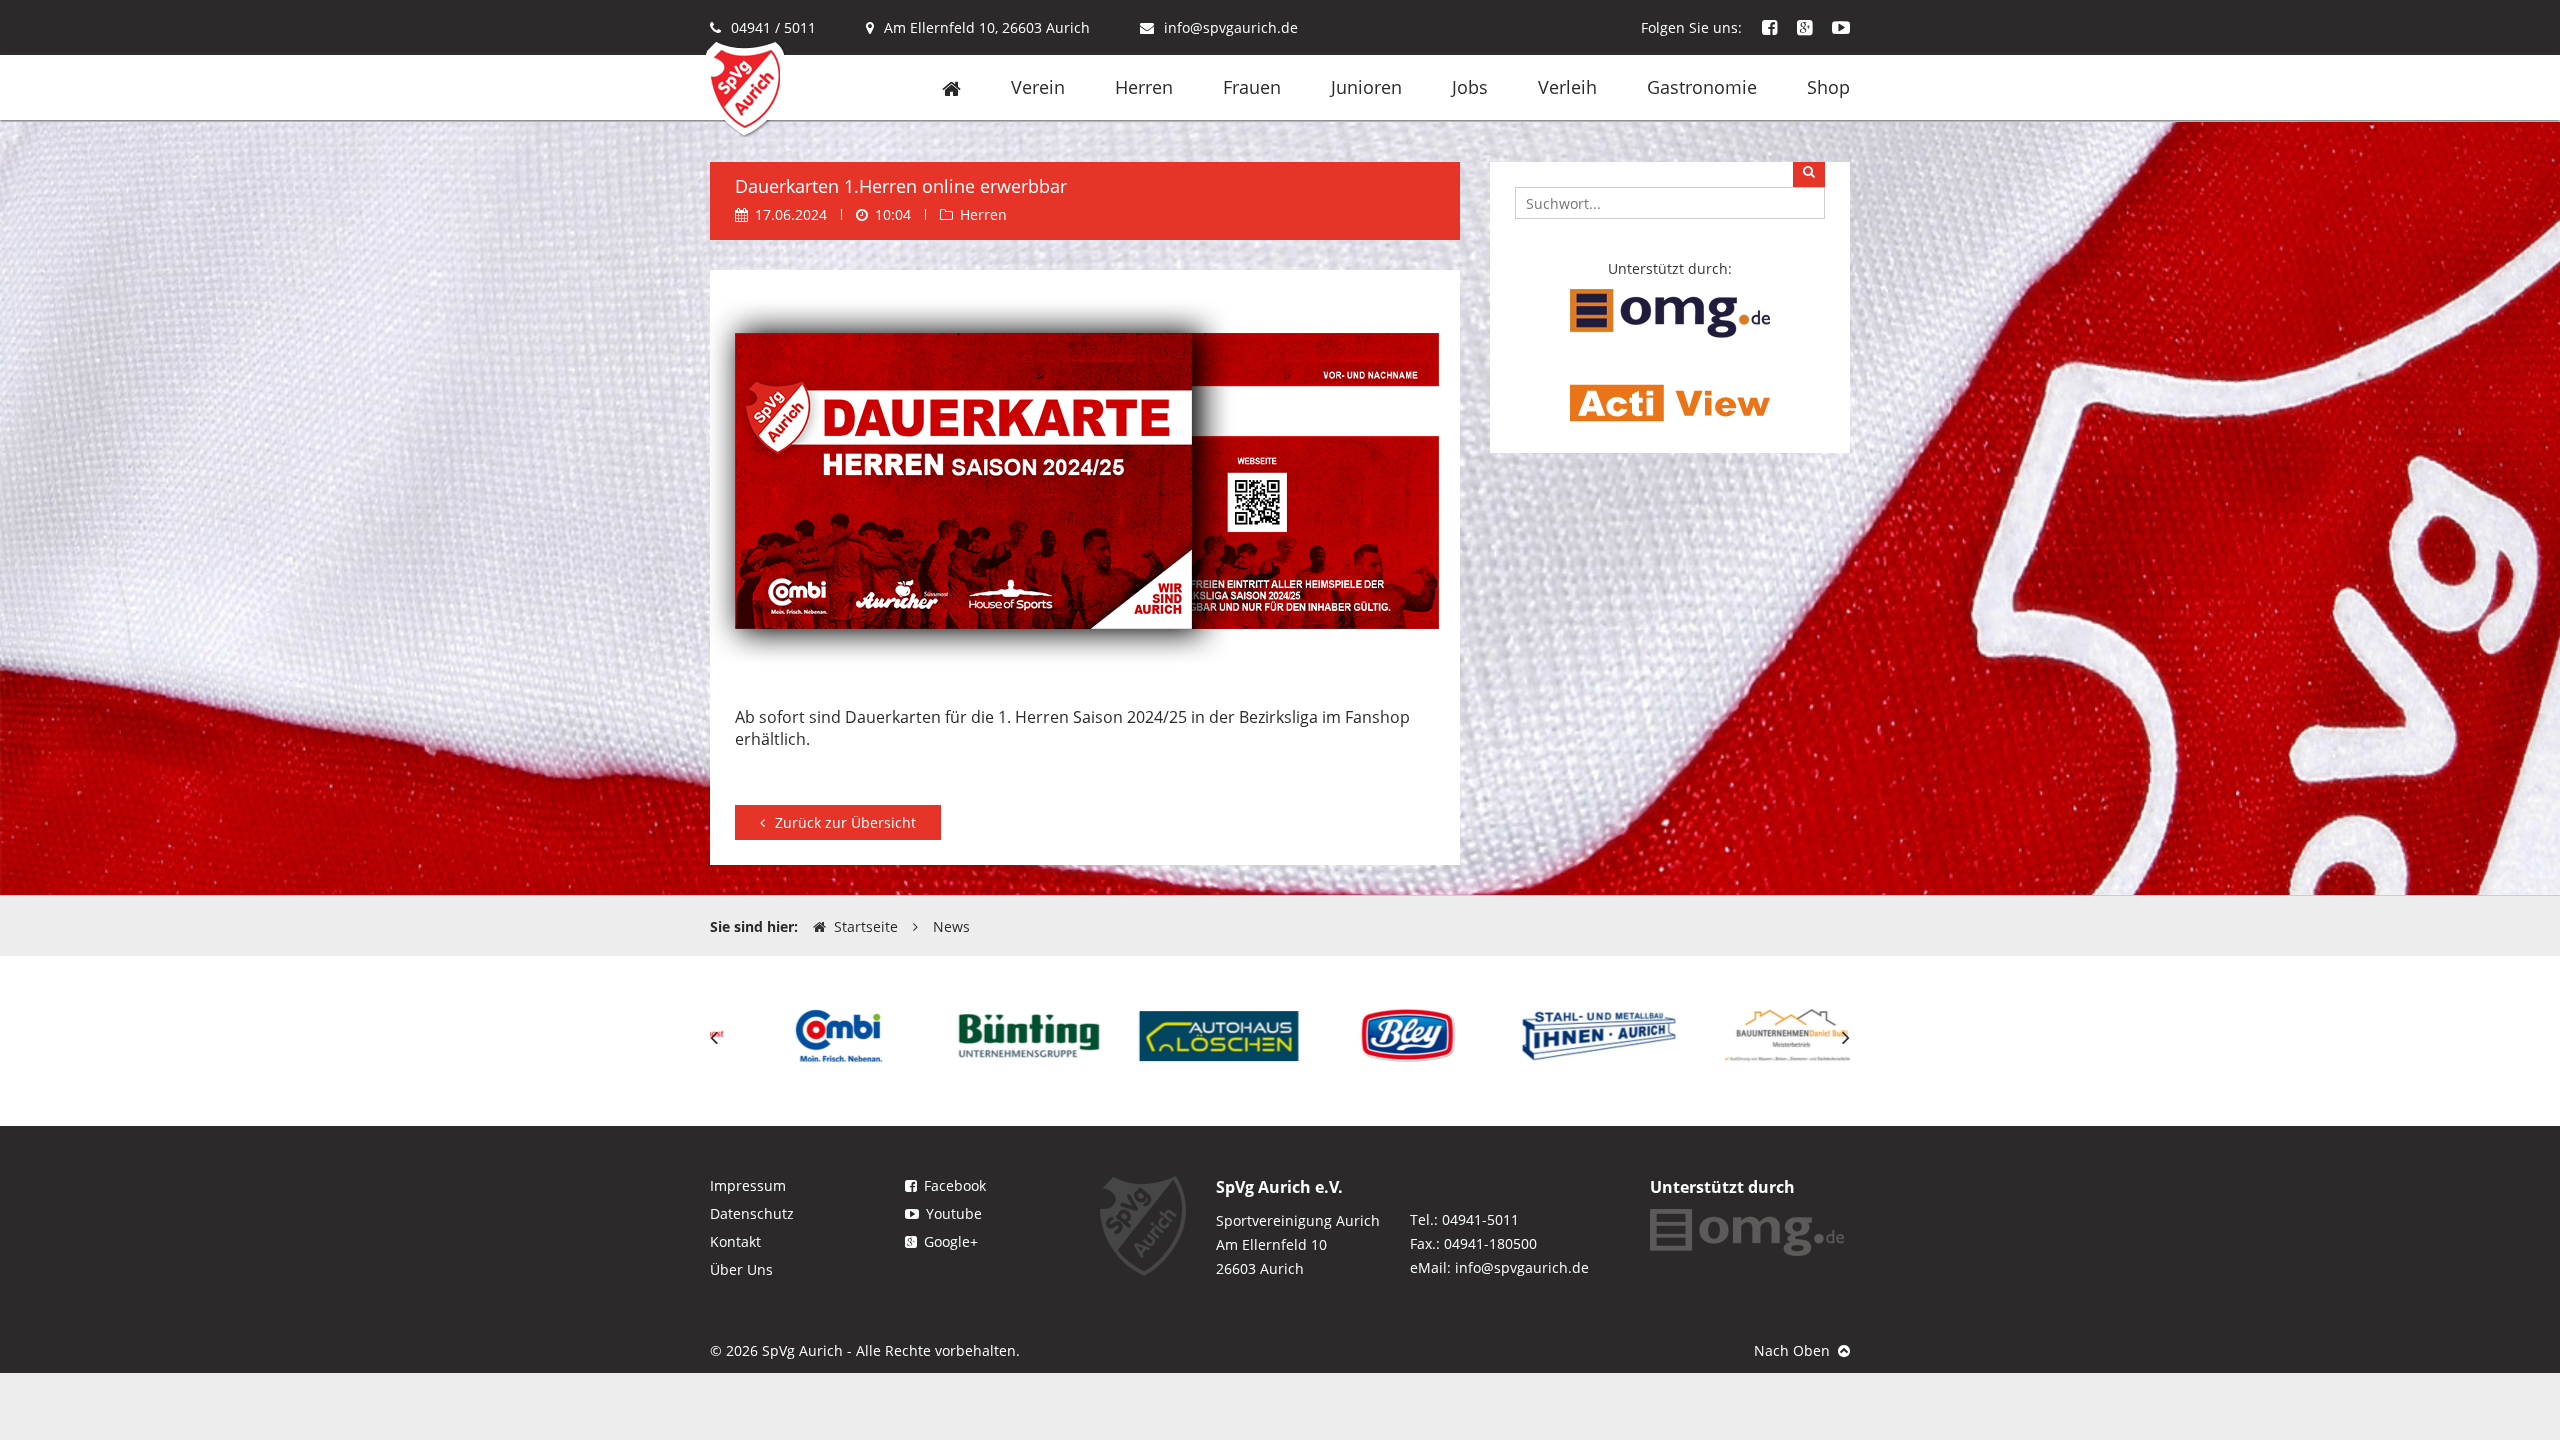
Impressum (748, 1185)
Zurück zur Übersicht (845, 822)
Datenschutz (752, 1213)
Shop (1828, 87)
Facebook (955, 1185)
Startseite (866, 926)
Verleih (1567, 87)
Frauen (1252, 87)
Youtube (954, 1213)
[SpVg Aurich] (745, 87)
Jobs (1470, 87)
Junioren (1366, 87)
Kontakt (735, 1241)
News (951, 926)
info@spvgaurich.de (1231, 27)
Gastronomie (1702, 87)
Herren (1144, 87)
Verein (1038, 87)
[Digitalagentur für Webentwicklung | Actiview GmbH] (1670, 401)
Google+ (951, 1241)
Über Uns (741, 1269)
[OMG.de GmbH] (1670, 311)
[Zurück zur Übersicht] (838, 798)
